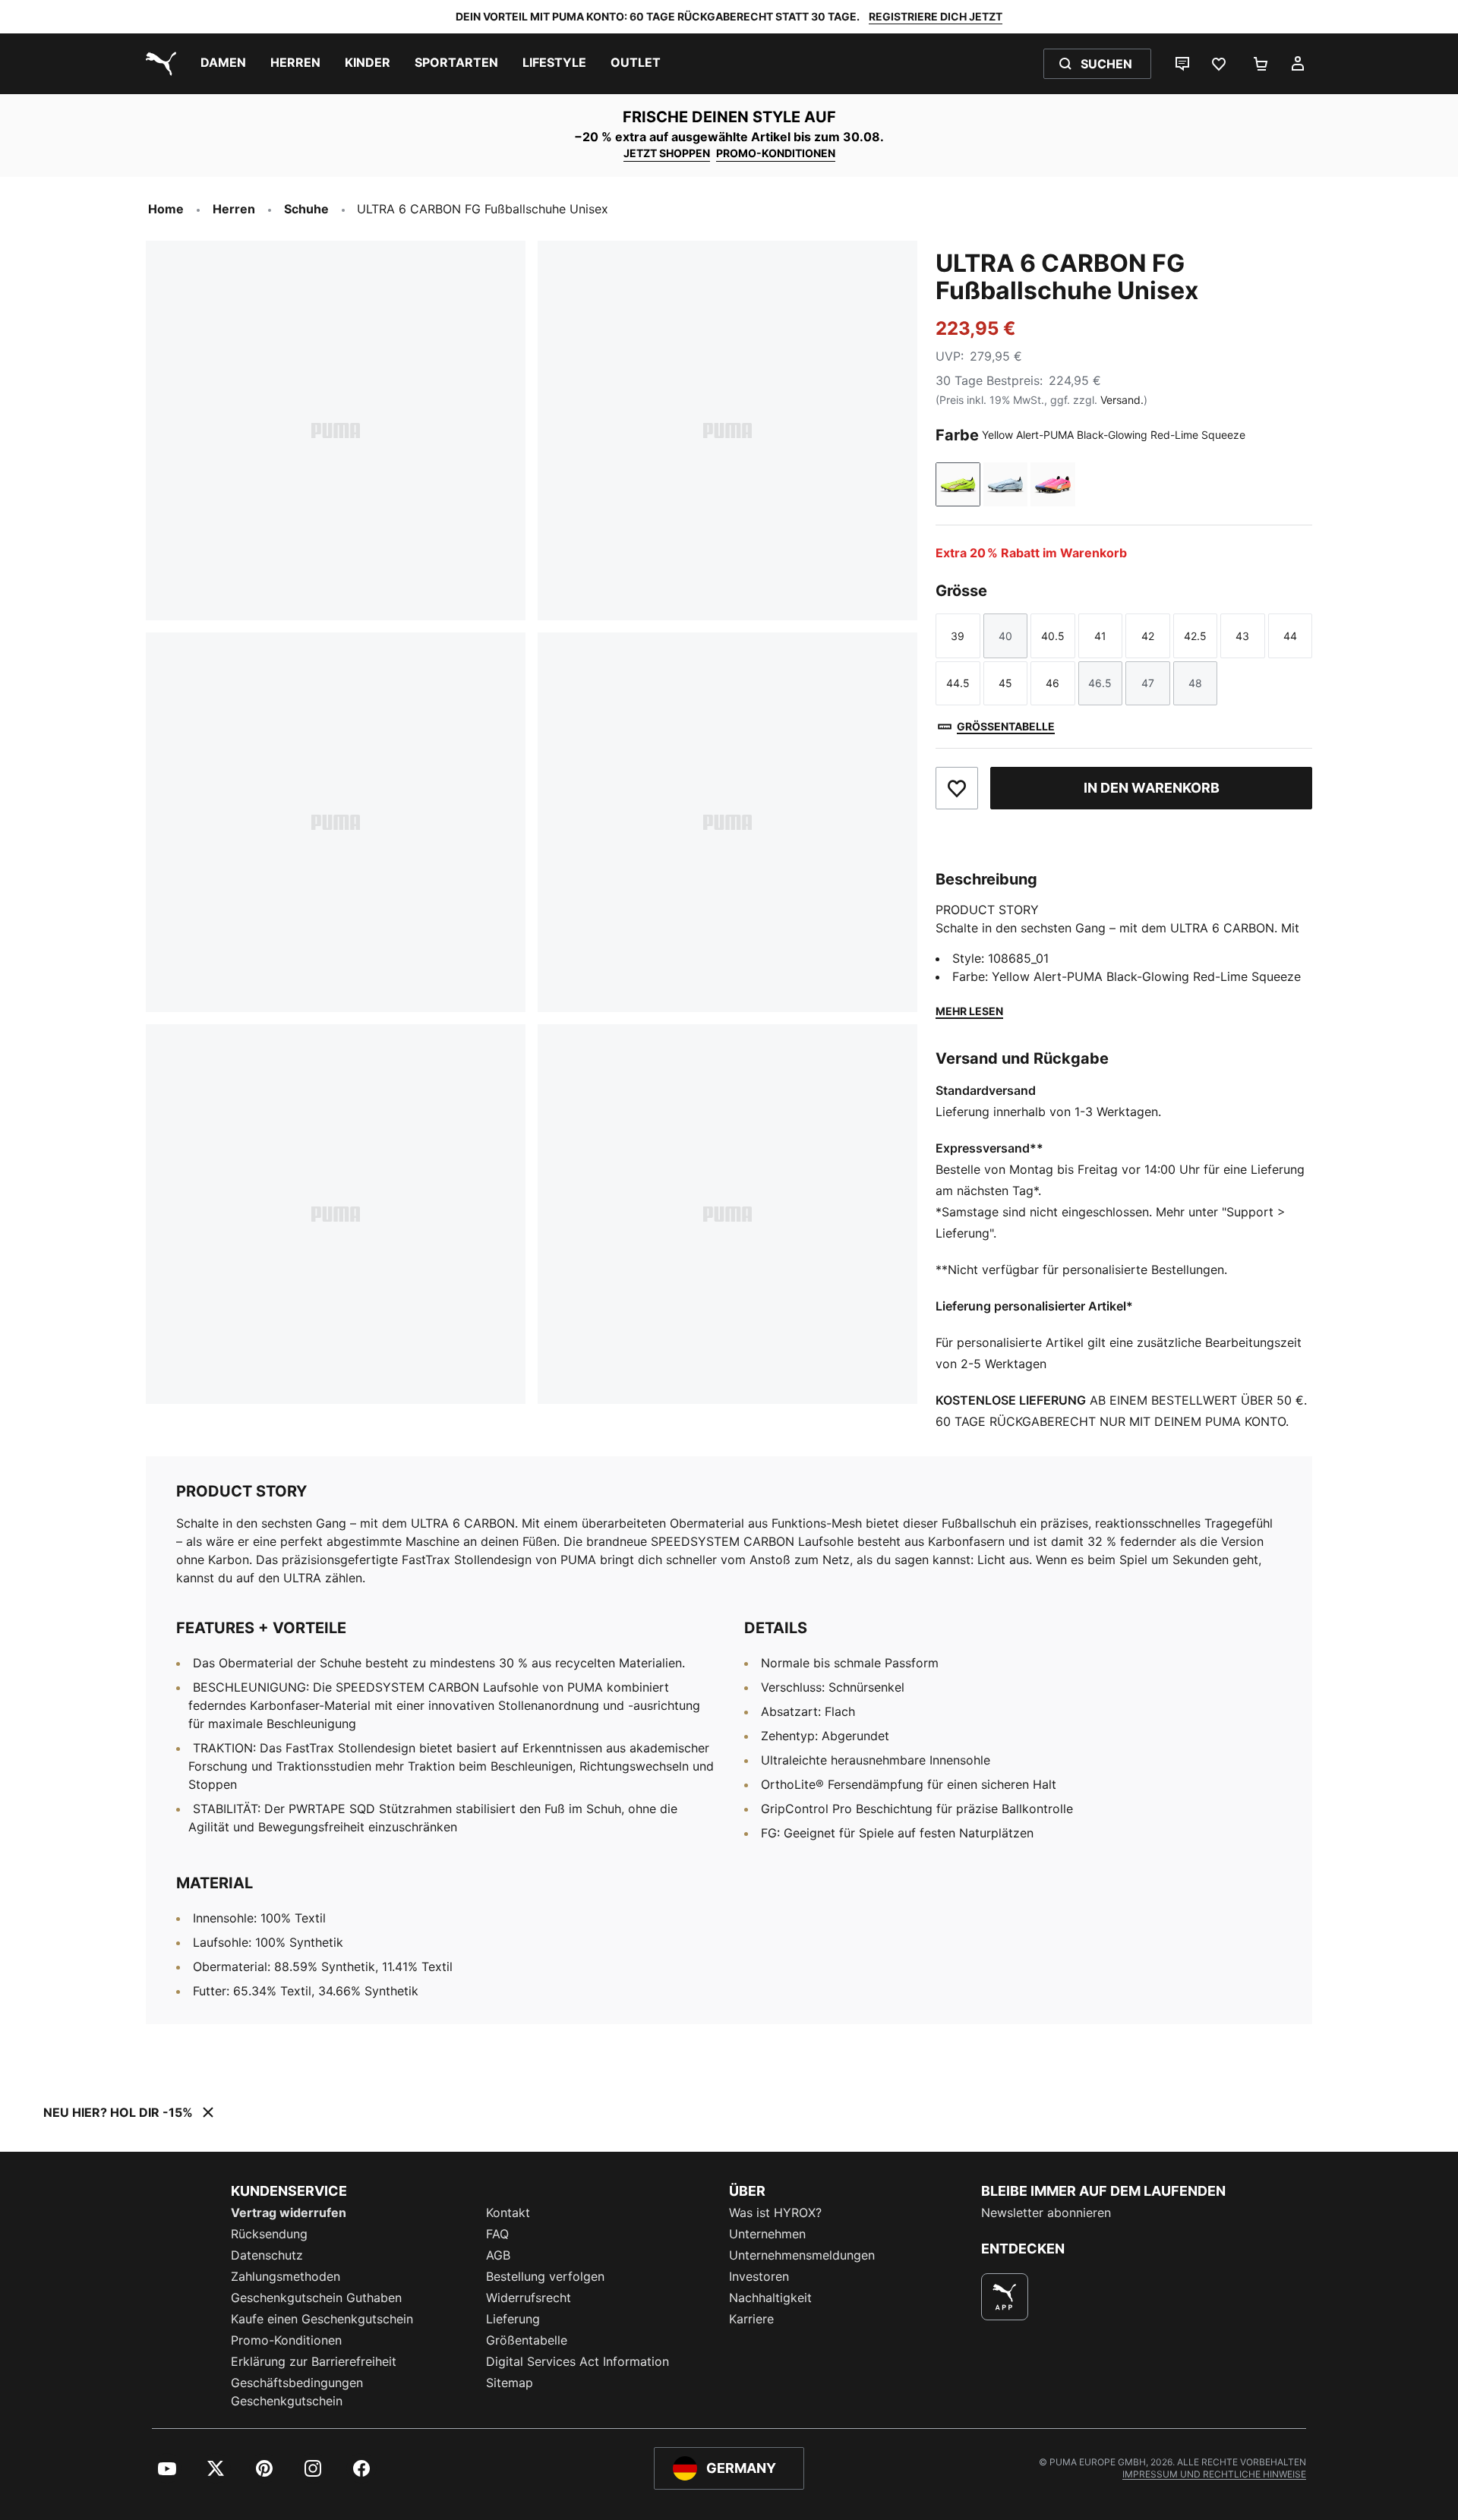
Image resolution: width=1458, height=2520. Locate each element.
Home (166, 209)
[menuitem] (223, 64)
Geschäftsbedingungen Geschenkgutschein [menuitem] (297, 2392)
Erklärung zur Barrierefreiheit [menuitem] (314, 2361)
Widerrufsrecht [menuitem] (529, 2298)
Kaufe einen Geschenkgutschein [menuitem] (322, 2319)
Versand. (1122, 400)
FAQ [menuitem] (497, 2234)
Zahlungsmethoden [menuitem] (286, 2276)
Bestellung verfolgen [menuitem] (545, 2276)
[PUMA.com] (158, 64)
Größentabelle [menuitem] (527, 2340)
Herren (234, 209)
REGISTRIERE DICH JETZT (936, 16)
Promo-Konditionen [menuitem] (286, 2340)
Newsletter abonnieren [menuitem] (1046, 2212)
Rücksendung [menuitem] (269, 2234)
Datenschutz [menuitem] (267, 2255)
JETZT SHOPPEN (667, 153)
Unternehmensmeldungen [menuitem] (802, 2255)
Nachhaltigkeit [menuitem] (770, 2298)
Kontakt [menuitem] (508, 2212)
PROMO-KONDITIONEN (776, 153)
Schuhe (306, 209)
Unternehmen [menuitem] (767, 2234)
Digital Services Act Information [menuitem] (578, 2361)
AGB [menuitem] (498, 2255)
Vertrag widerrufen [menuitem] (289, 2212)
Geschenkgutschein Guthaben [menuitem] (316, 2298)
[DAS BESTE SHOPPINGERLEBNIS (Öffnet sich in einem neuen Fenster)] (1005, 2297)
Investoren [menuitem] (759, 2276)
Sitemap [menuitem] (510, 2383)
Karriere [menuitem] (751, 2319)
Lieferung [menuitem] (513, 2319)
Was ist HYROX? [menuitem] (775, 2212)
